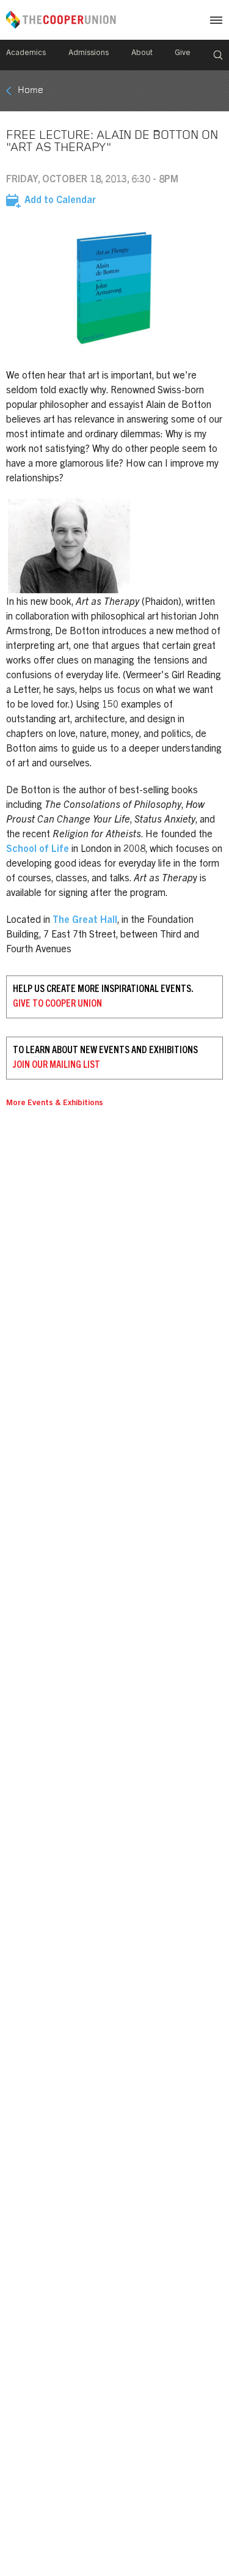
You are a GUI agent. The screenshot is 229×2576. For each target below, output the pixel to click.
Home (31, 91)
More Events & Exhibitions (55, 1104)
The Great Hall (85, 920)
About (142, 54)
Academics (26, 54)
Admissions (89, 54)
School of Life (38, 849)
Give (183, 54)
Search (218, 55)
